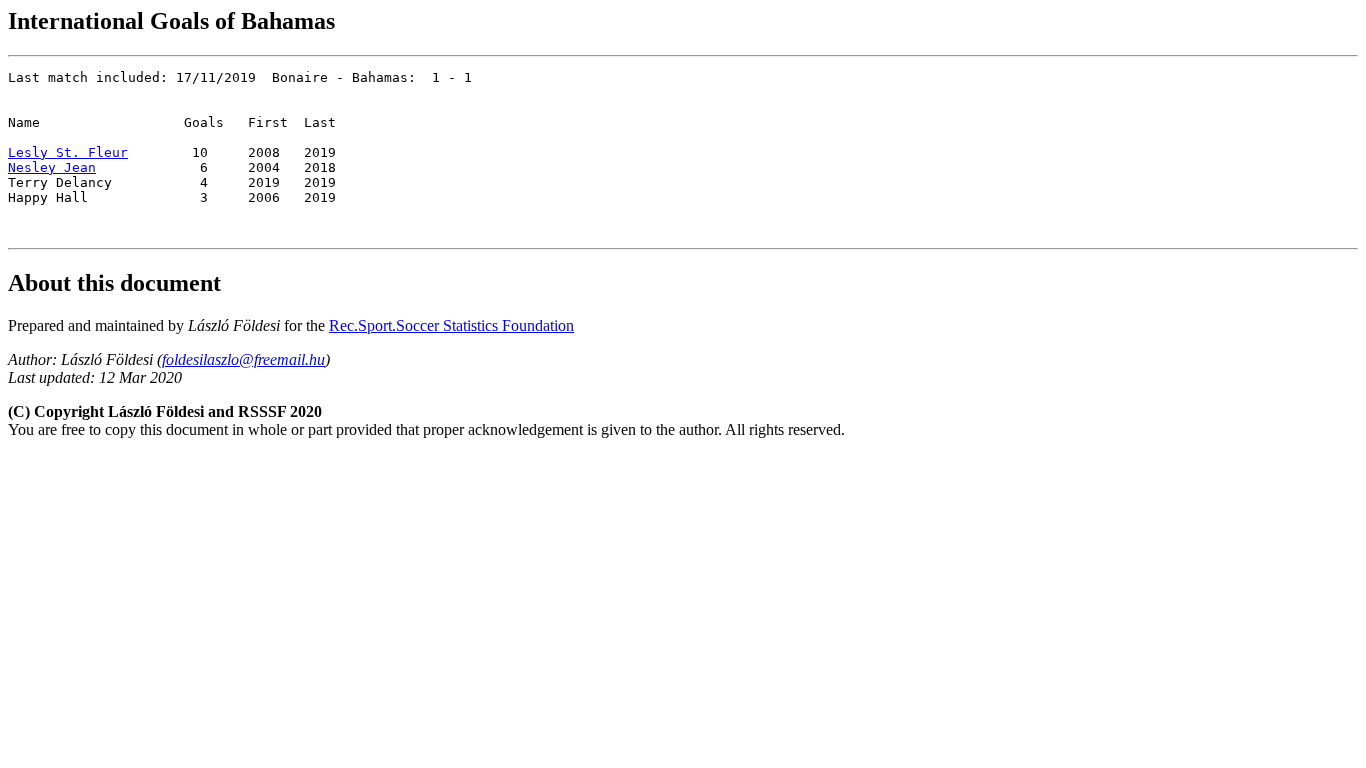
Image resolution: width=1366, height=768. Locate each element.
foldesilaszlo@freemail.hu (243, 359)
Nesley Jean (52, 167)
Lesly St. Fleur (68, 152)
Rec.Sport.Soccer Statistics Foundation (451, 325)
